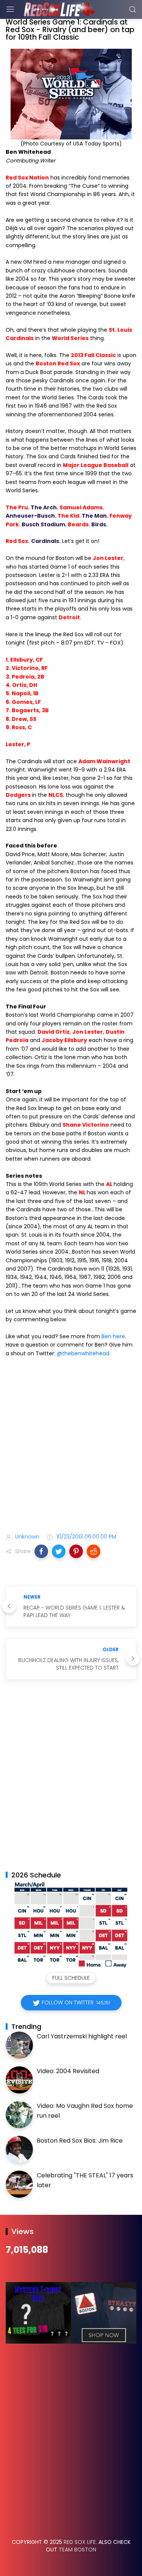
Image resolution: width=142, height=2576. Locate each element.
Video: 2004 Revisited (68, 2071)
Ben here (113, 1336)
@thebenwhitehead (83, 1353)
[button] (41, 1551)
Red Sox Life (80, 2542)
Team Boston (77, 2550)
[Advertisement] (71, 1446)
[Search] (133, 9)
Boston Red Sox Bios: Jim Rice (80, 2141)
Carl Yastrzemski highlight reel (82, 2036)
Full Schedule (71, 1978)
